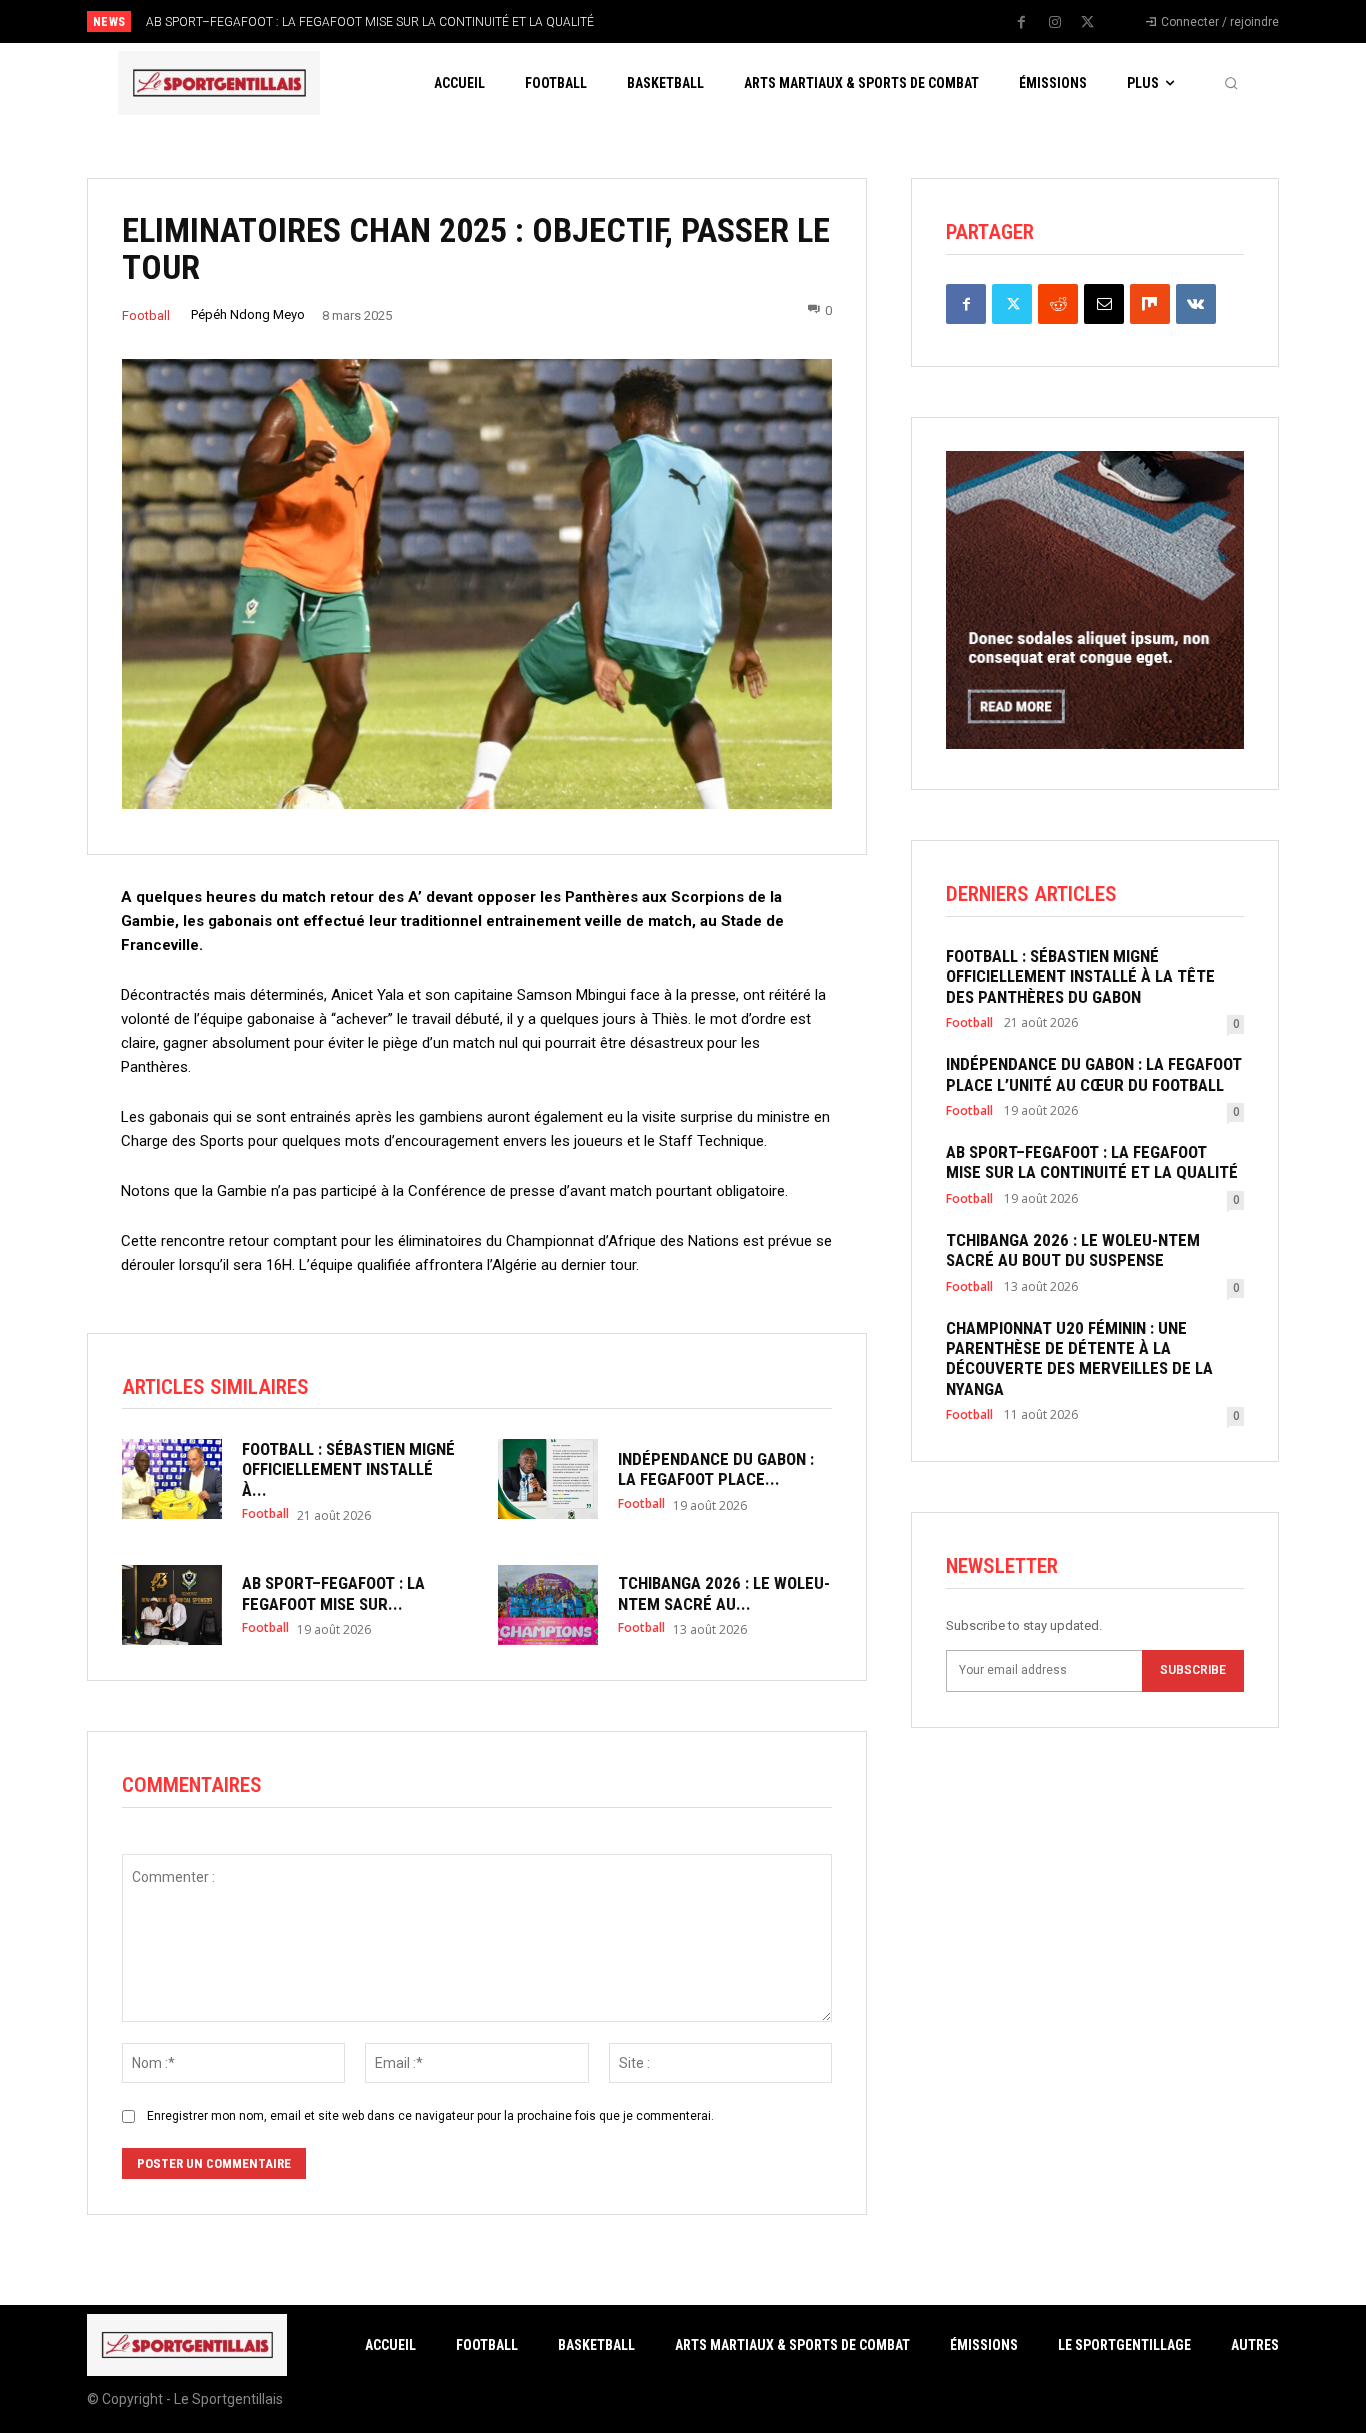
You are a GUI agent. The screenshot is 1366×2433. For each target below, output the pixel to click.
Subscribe (1193, 1670)
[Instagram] (1055, 23)
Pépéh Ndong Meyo (248, 314)
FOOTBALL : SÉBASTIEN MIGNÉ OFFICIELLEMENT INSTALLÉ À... (348, 1469)
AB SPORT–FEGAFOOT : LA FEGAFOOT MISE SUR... (333, 1593)
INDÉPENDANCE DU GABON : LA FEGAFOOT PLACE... (716, 1469)
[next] (749, 21)
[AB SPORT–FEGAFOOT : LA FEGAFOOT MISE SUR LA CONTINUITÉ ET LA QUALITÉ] (172, 1605)
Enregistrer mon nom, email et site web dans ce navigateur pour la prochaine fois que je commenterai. (430, 2116)
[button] (1231, 83)
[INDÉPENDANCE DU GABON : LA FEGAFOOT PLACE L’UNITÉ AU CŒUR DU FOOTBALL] (548, 1479)
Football (146, 315)
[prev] (717, 21)
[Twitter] (1088, 23)
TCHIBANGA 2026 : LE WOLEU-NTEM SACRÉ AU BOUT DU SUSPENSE (1073, 1250)
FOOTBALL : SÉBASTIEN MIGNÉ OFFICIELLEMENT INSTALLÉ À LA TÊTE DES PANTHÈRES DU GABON (1080, 976)
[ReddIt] (1058, 304)
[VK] (1196, 304)
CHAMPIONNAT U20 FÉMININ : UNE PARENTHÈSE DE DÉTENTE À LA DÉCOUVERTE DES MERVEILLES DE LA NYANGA (1079, 1358)
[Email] (1104, 304)
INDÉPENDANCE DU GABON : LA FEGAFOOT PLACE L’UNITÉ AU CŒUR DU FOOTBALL (1094, 1074)
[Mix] (1150, 304)
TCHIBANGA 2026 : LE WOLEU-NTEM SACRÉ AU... (724, 1593)
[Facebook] (1022, 23)
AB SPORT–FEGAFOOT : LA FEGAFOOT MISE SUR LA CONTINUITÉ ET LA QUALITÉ (370, 22)
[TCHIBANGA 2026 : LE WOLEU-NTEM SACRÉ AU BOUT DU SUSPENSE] (548, 1605)
